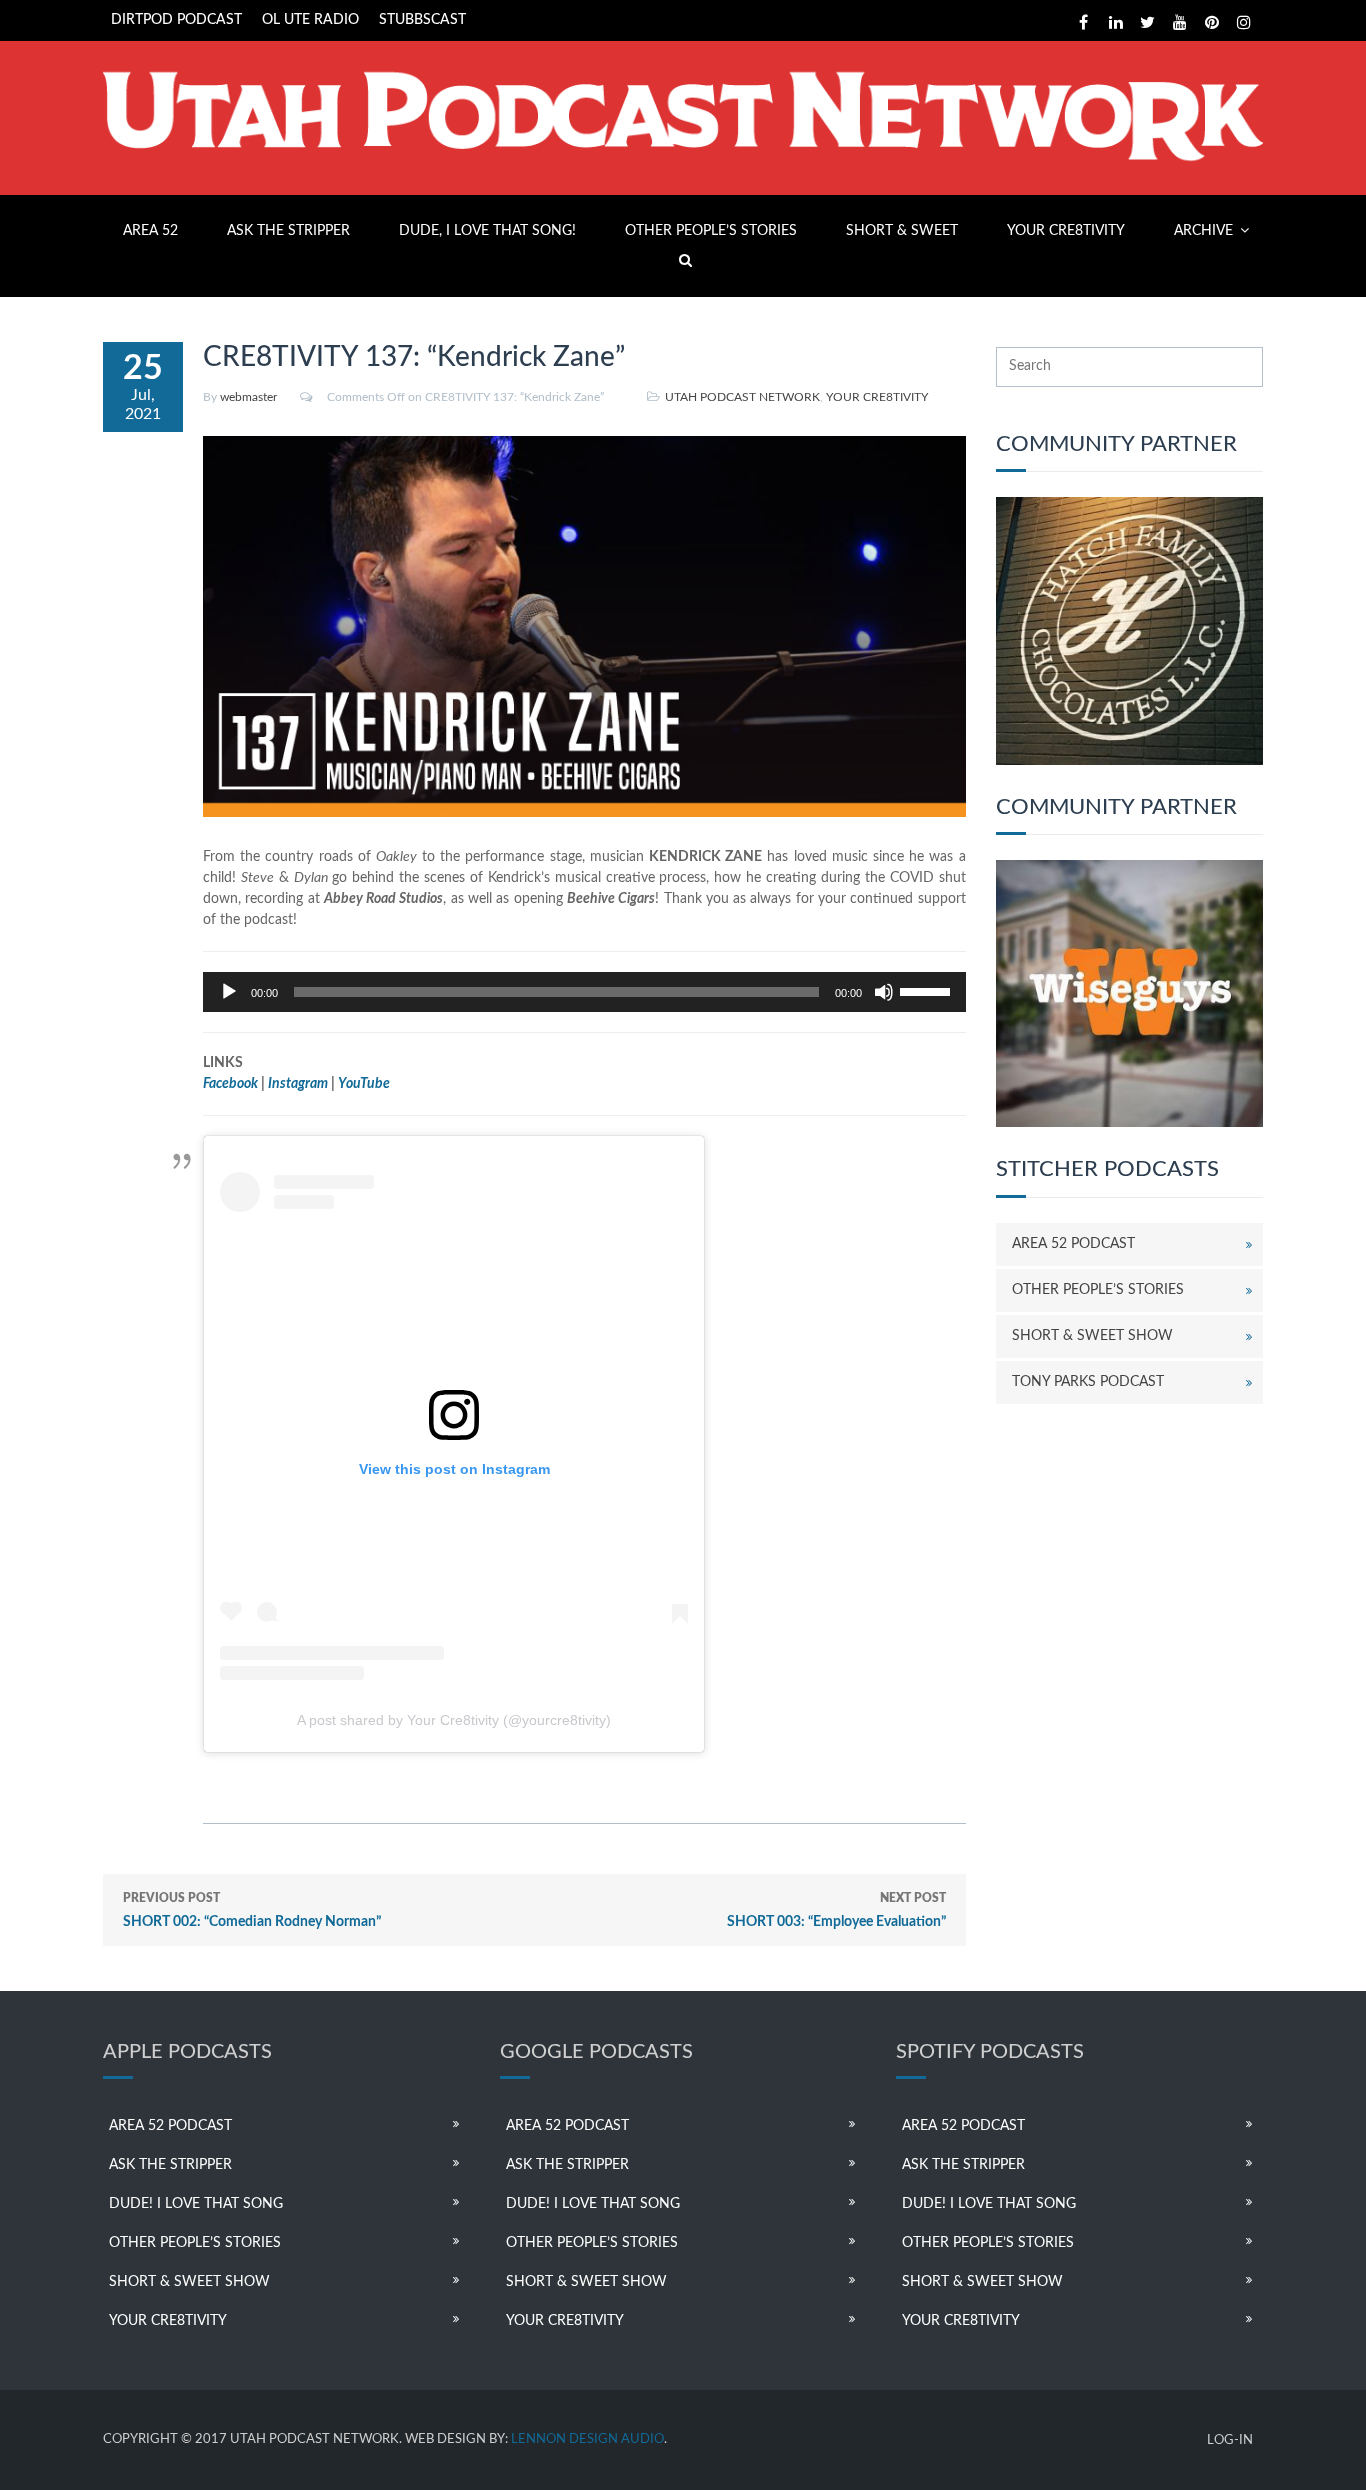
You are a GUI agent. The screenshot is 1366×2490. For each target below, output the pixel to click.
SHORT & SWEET (902, 231)
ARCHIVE (1203, 231)
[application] (584, 992)
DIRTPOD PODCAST (176, 20)
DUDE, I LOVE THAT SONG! (487, 231)
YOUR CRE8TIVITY (1066, 231)
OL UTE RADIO (310, 20)
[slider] (928, 990)
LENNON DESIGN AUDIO (587, 2439)
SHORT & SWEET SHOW (1092, 1336)
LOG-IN (1230, 2440)
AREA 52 (150, 231)
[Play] (229, 992)
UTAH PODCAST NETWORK (742, 397)
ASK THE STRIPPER (288, 231)
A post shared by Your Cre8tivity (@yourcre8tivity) (454, 1720)
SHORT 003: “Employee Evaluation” (836, 1910)
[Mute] (884, 992)
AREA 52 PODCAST (1073, 1244)
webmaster (248, 397)
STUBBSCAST (422, 20)
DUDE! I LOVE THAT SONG (196, 2204)
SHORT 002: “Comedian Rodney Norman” (252, 1910)
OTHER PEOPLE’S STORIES (711, 231)
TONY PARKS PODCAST (1088, 1382)
